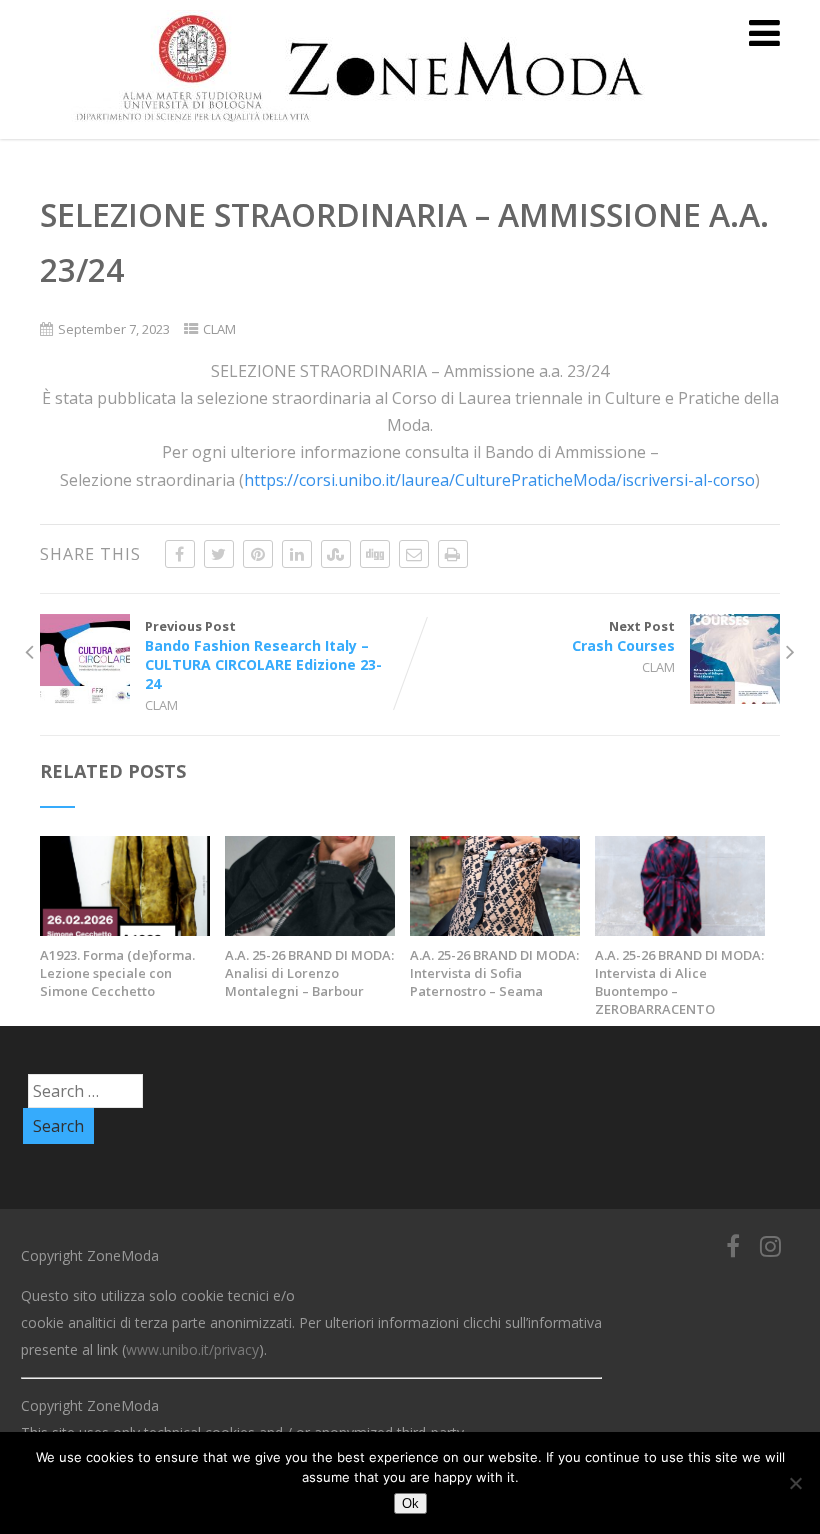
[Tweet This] (219, 554)
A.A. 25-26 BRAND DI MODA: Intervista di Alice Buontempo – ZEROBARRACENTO (679, 982)
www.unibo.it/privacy (192, 1349)
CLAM (219, 329)
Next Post (623, 636)
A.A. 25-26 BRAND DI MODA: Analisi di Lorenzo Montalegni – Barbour (309, 973)
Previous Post (263, 655)
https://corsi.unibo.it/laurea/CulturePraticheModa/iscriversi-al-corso (499, 480)
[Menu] (764, 32)
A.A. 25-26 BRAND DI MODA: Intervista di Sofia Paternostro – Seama (494, 973)
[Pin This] (258, 554)
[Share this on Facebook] (180, 554)
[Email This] (414, 554)
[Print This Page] (453, 554)
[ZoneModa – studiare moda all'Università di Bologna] (371, 128)
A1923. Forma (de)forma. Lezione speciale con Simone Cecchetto (117, 973)
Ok (410, 1503)
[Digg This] (375, 554)
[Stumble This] (336, 554)
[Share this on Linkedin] (297, 554)
